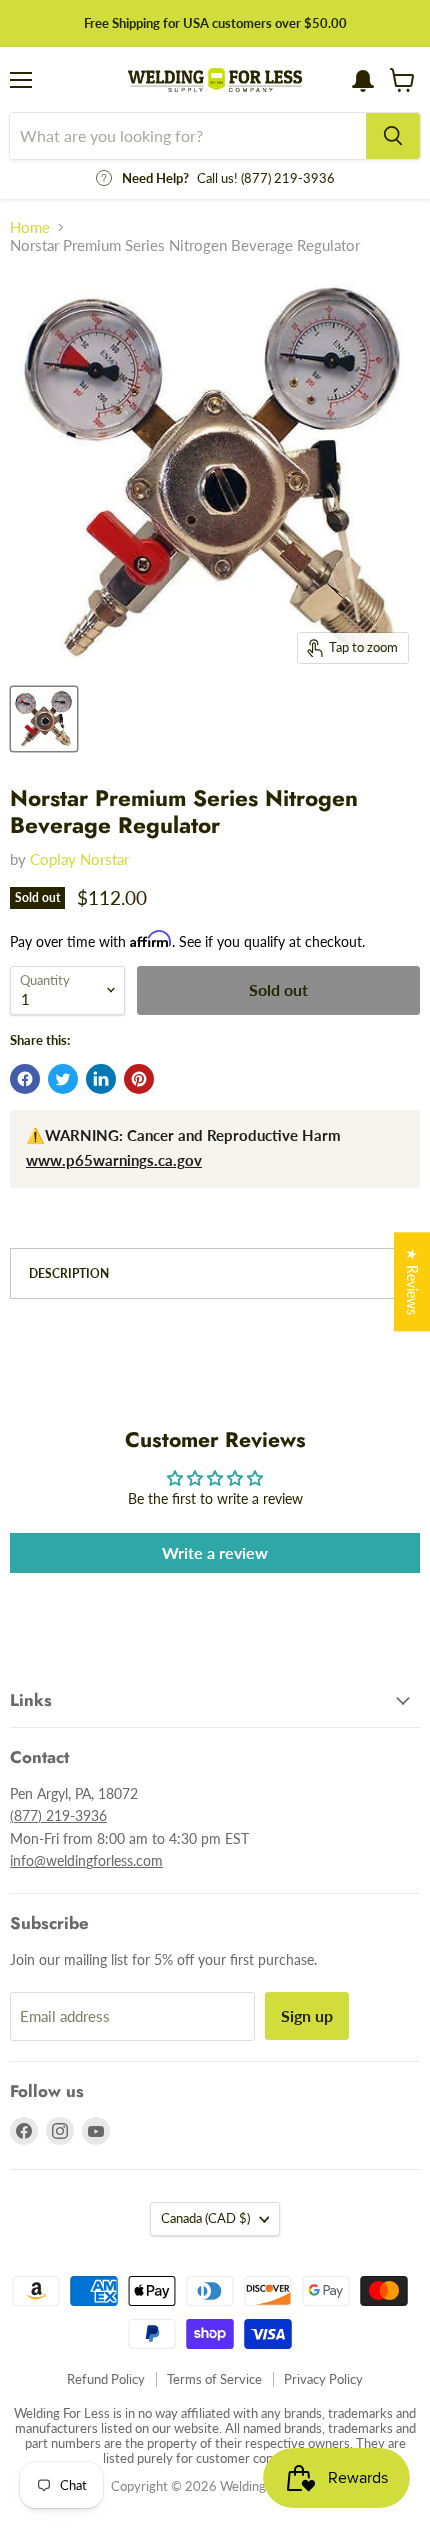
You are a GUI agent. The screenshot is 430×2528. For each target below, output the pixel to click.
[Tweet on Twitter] (63, 1079)
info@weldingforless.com (86, 1860)
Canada (205, 2218)
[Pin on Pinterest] (139, 1079)
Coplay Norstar (79, 859)
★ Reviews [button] (412, 1281)
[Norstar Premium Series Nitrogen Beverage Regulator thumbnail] (44, 719)
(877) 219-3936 (58, 1815)
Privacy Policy (323, 2379)
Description (69, 1273)
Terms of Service (214, 2379)
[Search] (393, 136)
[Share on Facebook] (25, 1079)
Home (30, 227)
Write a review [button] (215, 1552)
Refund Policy (106, 2379)
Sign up (307, 2015)
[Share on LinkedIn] (101, 1079)
